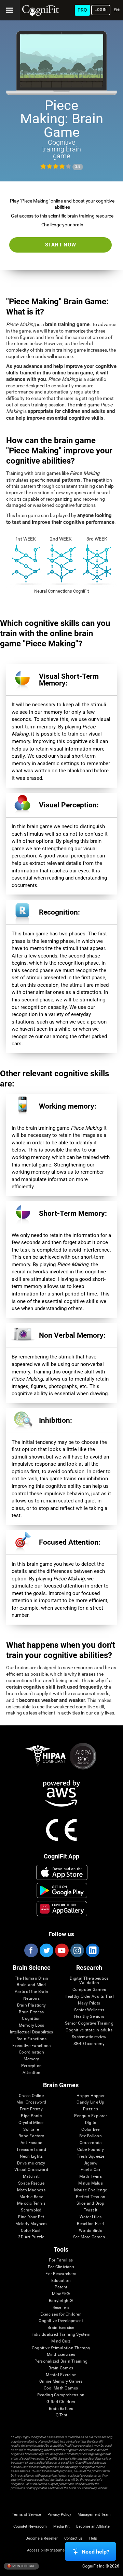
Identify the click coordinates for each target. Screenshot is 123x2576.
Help (93, 2538)
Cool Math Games (61, 2388)
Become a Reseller (42, 2538)
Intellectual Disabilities (32, 2032)
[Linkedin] (92, 1950)
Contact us (73, 2538)
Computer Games (89, 1990)
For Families (61, 2260)
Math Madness (31, 2190)
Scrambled (31, 2210)
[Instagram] (77, 1950)
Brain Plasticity (32, 2005)
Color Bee (90, 2130)
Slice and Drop (90, 2203)
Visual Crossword (31, 2170)
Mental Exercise (61, 2375)
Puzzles (91, 2109)
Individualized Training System (61, 2334)
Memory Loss (32, 2025)
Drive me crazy (31, 2163)
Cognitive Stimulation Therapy (61, 2348)
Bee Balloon (91, 2136)
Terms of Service (26, 2515)
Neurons (31, 1999)
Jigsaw (91, 2163)
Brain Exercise (61, 2328)
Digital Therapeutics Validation (89, 1981)
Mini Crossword (31, 2102)
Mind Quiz (61, 2341)
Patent (61, 2287)
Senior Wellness (89, 2010)
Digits (91, 2123)
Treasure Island (31, 2150)
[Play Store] (62, 1890)
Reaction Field (90, 2224)
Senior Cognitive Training (89, 2023)
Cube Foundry (91, 2150)
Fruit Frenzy (31, 2109)
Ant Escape (31, 2143)
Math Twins (90, 2177)
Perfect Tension (91, 2197)
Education (61, 2281)
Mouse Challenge (91, 2190)
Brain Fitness (31, 2012)
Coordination (31, 2052)
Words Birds (91, 2231)
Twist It (91, 2210)
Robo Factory (31, 2136)
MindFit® (61, 2294)
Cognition (31, 2019)
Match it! (31, 2177)
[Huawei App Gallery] (62, 1909)
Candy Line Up (90, 2102)
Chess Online (31, 2096)
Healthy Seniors (89, 2017)
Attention (31, 2073)
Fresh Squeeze (90, 2156)
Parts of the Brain (31, 1992)
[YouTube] (61, 1950)
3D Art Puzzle (31, 2237)
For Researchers (61, 2274)
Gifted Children (61, 2402)
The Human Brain (32, 1978)
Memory (31, 2059)
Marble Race (31, 2197)
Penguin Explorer (91, 2116)
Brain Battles (61, 2409)
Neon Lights (31, 2156)
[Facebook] (31, 1950)
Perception (31, 2066)
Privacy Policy (59, 2515)
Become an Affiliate (93, 2526)
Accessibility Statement (47, 2550)
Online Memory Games (61, 2381)
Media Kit (61, 2526)
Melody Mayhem (31, 2224)
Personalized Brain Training (61, 2361)
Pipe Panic (31, 2116)
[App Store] (62, 1872)
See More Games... (91, 2237)
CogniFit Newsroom (30, 2526)
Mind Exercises (61, 2355)
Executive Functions (32, 2046)
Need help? (95, 2552)
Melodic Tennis (31, 2203)
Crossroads (91, 2143)
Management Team (94, 2515)
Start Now (61, 245)
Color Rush (31, 2231)
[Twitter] (46, 1950)
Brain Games (61, 2368)
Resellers (61, 2308)
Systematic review (89, 2037)
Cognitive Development (61, 2321)
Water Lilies (91, 2217)
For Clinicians (61, 2267)
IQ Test (61, 2415)
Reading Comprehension (61, 2395)
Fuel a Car (90, 2170)
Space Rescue (31, 2183)
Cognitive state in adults (89, 2030)
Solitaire (31, 2130)
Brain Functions (32, 2039)
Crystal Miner (31, 2123)
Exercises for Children (61, 2314)
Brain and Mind (31, 1985)
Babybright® (61, 2301)
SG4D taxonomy (89, 2044)
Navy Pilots (89, 2003)
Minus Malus (91, 2183)
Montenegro (24, 2566)
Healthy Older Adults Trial (89, 1997)
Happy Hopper (91, 2096)
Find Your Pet (31, 2217)
